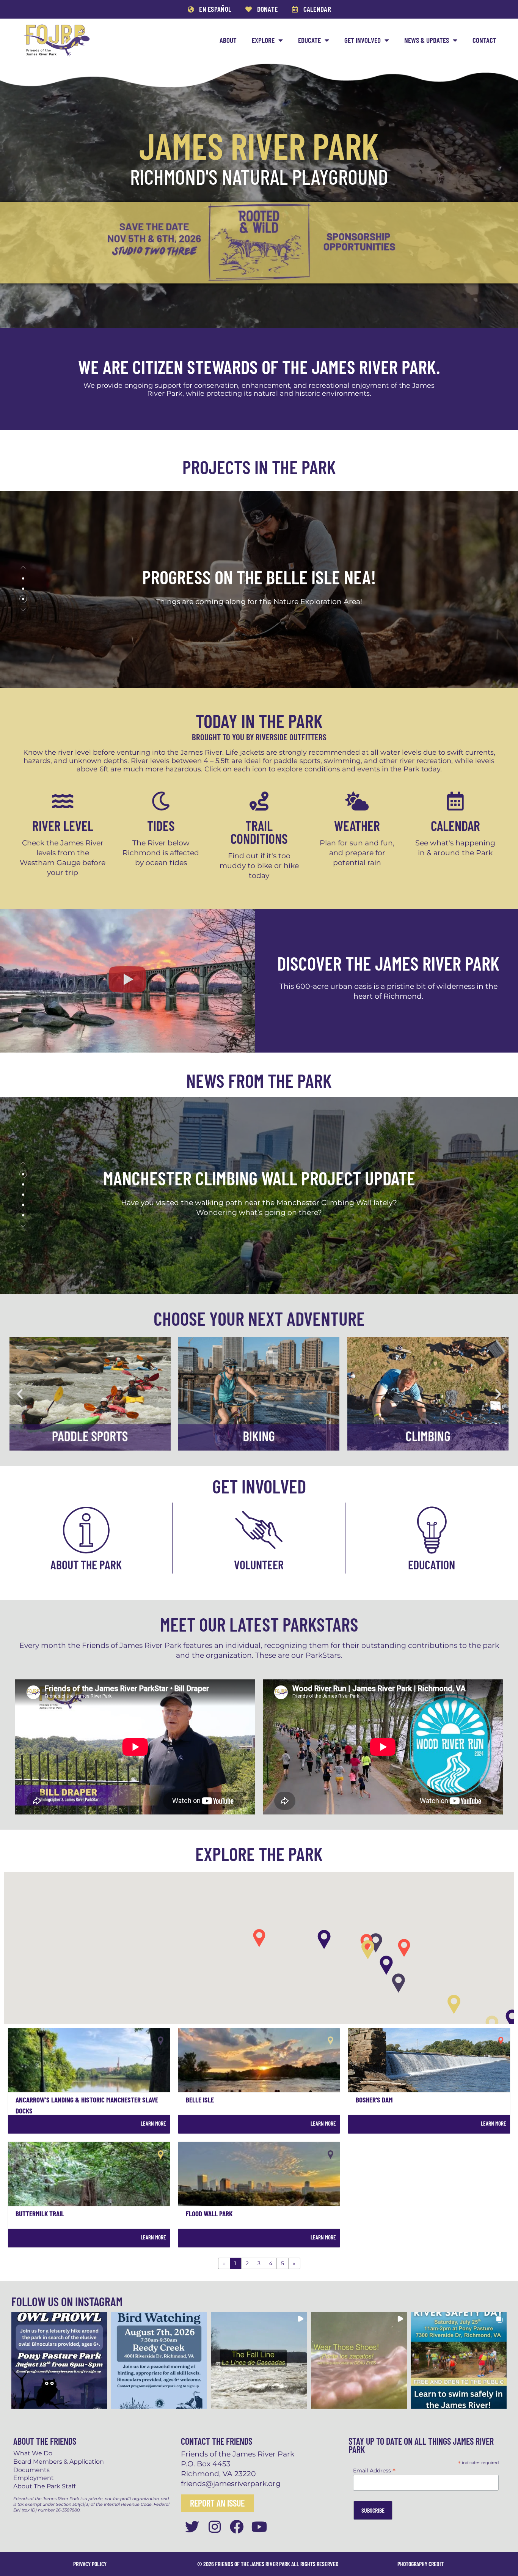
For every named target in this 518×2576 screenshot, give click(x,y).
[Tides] (161, 801)
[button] (23, 568)
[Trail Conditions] (259, 801)
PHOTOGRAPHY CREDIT (421, 2564)
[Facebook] (237, 2527)
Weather (357, 825)
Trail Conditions (259, 832)
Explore (263, 40)
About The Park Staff (44, 2486)
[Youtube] (260, 2527)
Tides (161, 825)
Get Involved (363, 40)
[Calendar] (455, 801)
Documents (31, 2470)
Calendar (455, 825)
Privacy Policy (90, 2564)
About (228, 40)
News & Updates (427, 40)
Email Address (374, 2470)
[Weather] (357, 801)
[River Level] (63, 801)
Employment (34, 2478)
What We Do (33, 2453)
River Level (63, 825)
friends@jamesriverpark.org (231, 2483)
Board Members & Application (59, 2462)
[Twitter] (192, 2527)
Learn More (153, 2123)
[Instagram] (214, 2527)
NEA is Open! (259, 577)
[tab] (23, 579)
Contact (484, 40)
